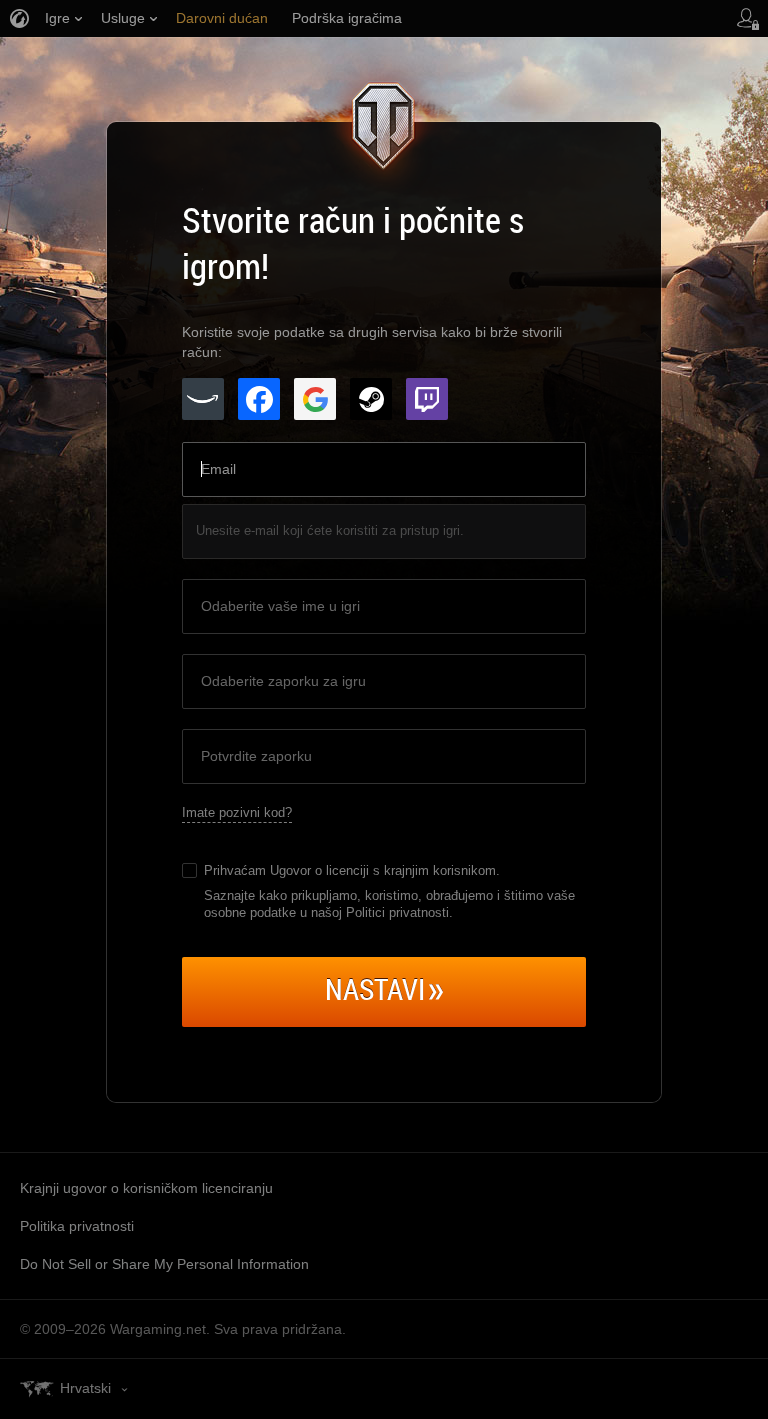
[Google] (315, 399)
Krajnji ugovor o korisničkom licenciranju (146, 1188)
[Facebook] (259, 399)
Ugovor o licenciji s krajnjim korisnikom (383, 870)
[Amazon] (203, 399)
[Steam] (371, 399)
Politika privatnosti (77, 1226)
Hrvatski (85, 1388)
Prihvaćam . (352, 870)
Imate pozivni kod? (237, 812)
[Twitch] (427, 399)
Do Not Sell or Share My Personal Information (164, 1264)
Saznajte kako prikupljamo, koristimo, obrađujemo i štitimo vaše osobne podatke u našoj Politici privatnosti (389, 904)
